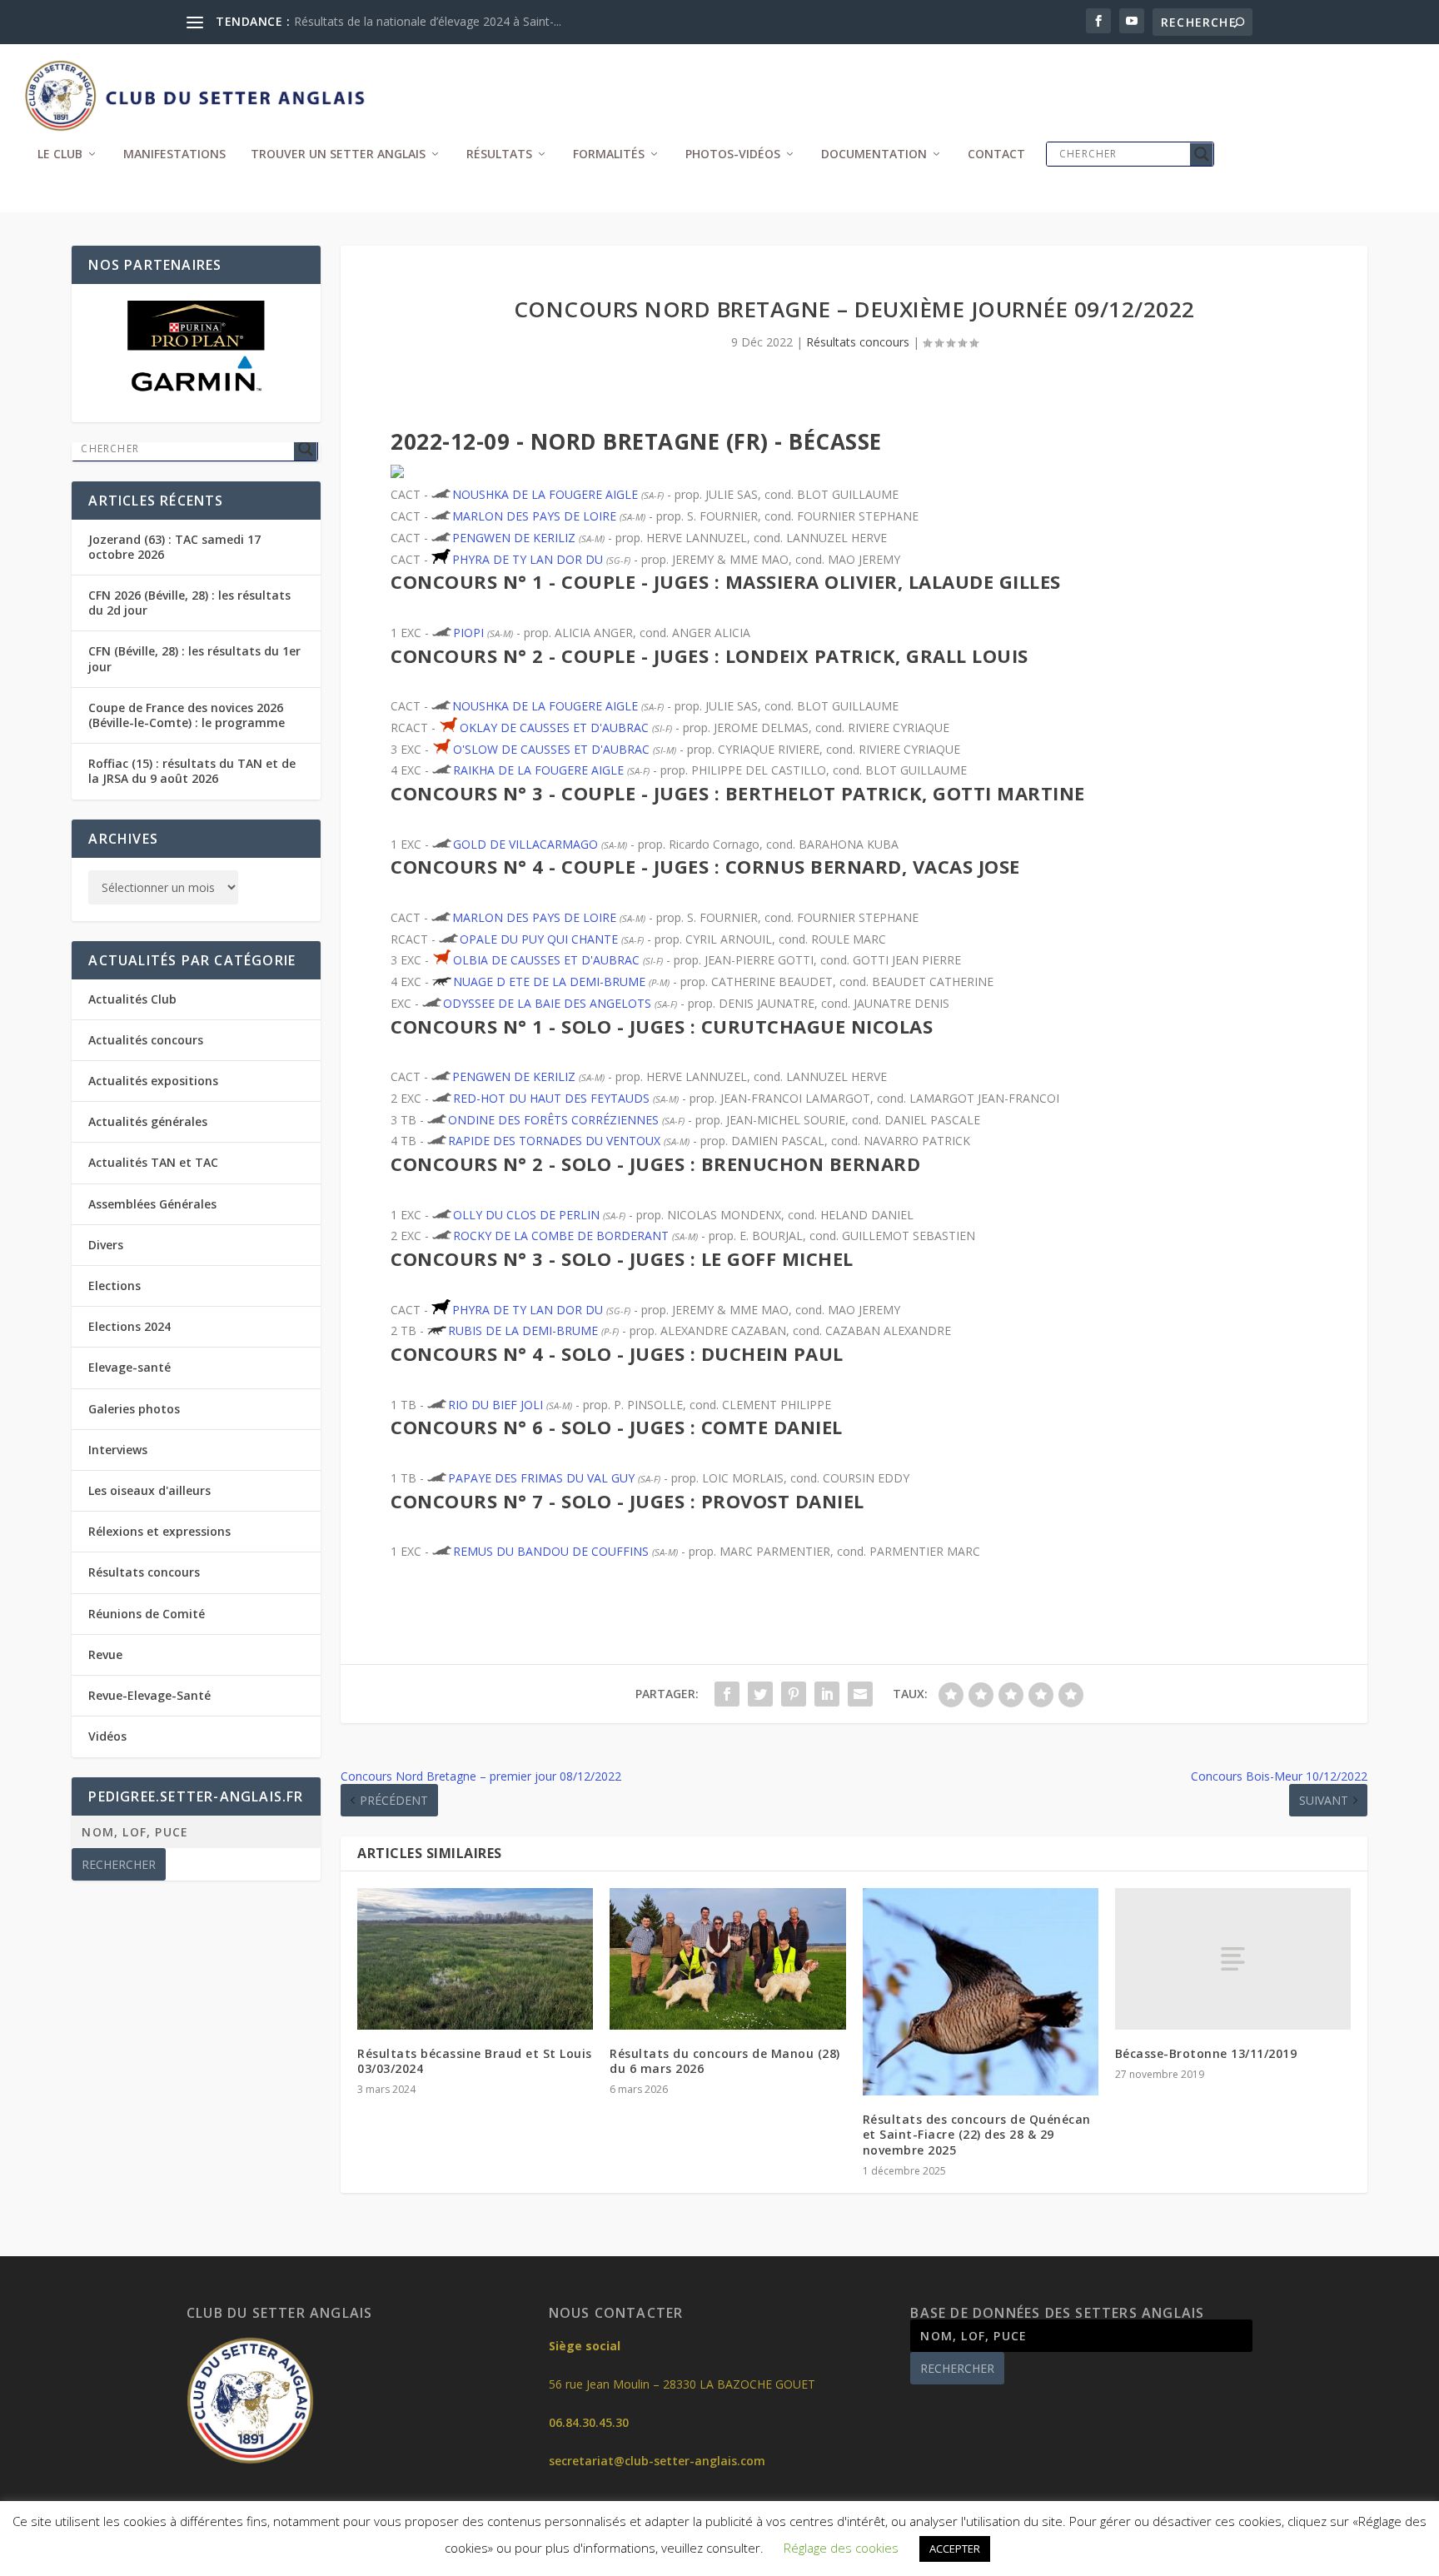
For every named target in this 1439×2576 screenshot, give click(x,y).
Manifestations (174, 154)
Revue (105, 1654)
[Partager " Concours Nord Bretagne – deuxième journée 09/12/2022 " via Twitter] (760, 1694)
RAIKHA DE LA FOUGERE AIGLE (538, 770)
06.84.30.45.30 (589, 2422)
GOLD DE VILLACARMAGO (525, 844)
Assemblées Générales (152, 1204)
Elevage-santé (129, 1367)
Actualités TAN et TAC (153, 1162)
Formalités (609, 154)
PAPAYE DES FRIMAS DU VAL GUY (541, 1478)
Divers (106, 1245)
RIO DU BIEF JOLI (495, 1405)
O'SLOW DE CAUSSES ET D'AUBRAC (551, 749)
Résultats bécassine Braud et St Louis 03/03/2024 (475, 2061)
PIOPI (468, 633)
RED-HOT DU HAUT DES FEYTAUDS (551, 1098)
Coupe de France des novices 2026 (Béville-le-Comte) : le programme (187, 715)
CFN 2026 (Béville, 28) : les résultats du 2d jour (189, 603)
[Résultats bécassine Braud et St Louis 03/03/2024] (475, 1959)
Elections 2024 (129, 1326)
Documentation (874, 154)
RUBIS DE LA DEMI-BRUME (523, 1330)
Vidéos (107, 1736)
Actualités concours (146, 1040)
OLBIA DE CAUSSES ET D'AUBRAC (546, 960)
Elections (115, 1286)
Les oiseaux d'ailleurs (149, 1490)
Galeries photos (134, 1409)
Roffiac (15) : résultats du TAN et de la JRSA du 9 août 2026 (192, 771)
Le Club (60, 154)
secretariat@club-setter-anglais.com (657, 2461)
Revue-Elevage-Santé (149, 1695)
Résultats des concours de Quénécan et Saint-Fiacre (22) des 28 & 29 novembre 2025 (977, 2134)
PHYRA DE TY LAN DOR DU (528, 559)
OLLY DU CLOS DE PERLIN (526, 1215)
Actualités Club (132, 999)
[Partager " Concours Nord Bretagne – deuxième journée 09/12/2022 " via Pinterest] (794, 1694)
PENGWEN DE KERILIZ (514, 538)
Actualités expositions (153, 1081)
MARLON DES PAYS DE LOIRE (534, 516)
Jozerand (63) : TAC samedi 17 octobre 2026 (174, 547)
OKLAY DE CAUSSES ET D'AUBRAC (554, 727)
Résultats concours (858, 342)
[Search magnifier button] (1202, 154)
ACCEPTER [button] (955, 2549)
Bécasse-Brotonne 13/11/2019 (1206, 2053)
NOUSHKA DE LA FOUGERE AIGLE (545, 494)
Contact (996, 154)
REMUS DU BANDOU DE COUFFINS (551, 1551)
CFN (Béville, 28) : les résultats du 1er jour (194, 658)
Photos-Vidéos (733, 154)
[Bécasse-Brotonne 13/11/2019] (1233, 1959)
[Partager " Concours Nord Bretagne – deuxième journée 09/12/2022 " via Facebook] (727, 1694)
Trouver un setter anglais (338, 154)
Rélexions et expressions (159, 1531)
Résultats (499, 154)
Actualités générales (148, 1121)
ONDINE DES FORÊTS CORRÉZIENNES (553, 1120)
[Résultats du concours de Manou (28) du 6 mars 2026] (727, 1959)
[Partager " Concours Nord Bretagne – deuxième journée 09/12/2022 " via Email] (860, 1694)
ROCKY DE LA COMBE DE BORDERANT (561, 1236)
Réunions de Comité (147, 1614)
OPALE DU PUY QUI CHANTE (539, 939)
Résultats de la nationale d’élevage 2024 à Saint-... (428, 21)
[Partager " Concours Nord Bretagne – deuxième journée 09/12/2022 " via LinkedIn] (827, 1694)
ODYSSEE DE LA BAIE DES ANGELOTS (547, 1003)
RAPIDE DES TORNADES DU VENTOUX (554, 1141)
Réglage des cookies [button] (841, 2548)
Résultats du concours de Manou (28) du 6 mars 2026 (725, 2061)
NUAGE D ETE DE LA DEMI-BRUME (549, 982)
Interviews (118, 1450)
